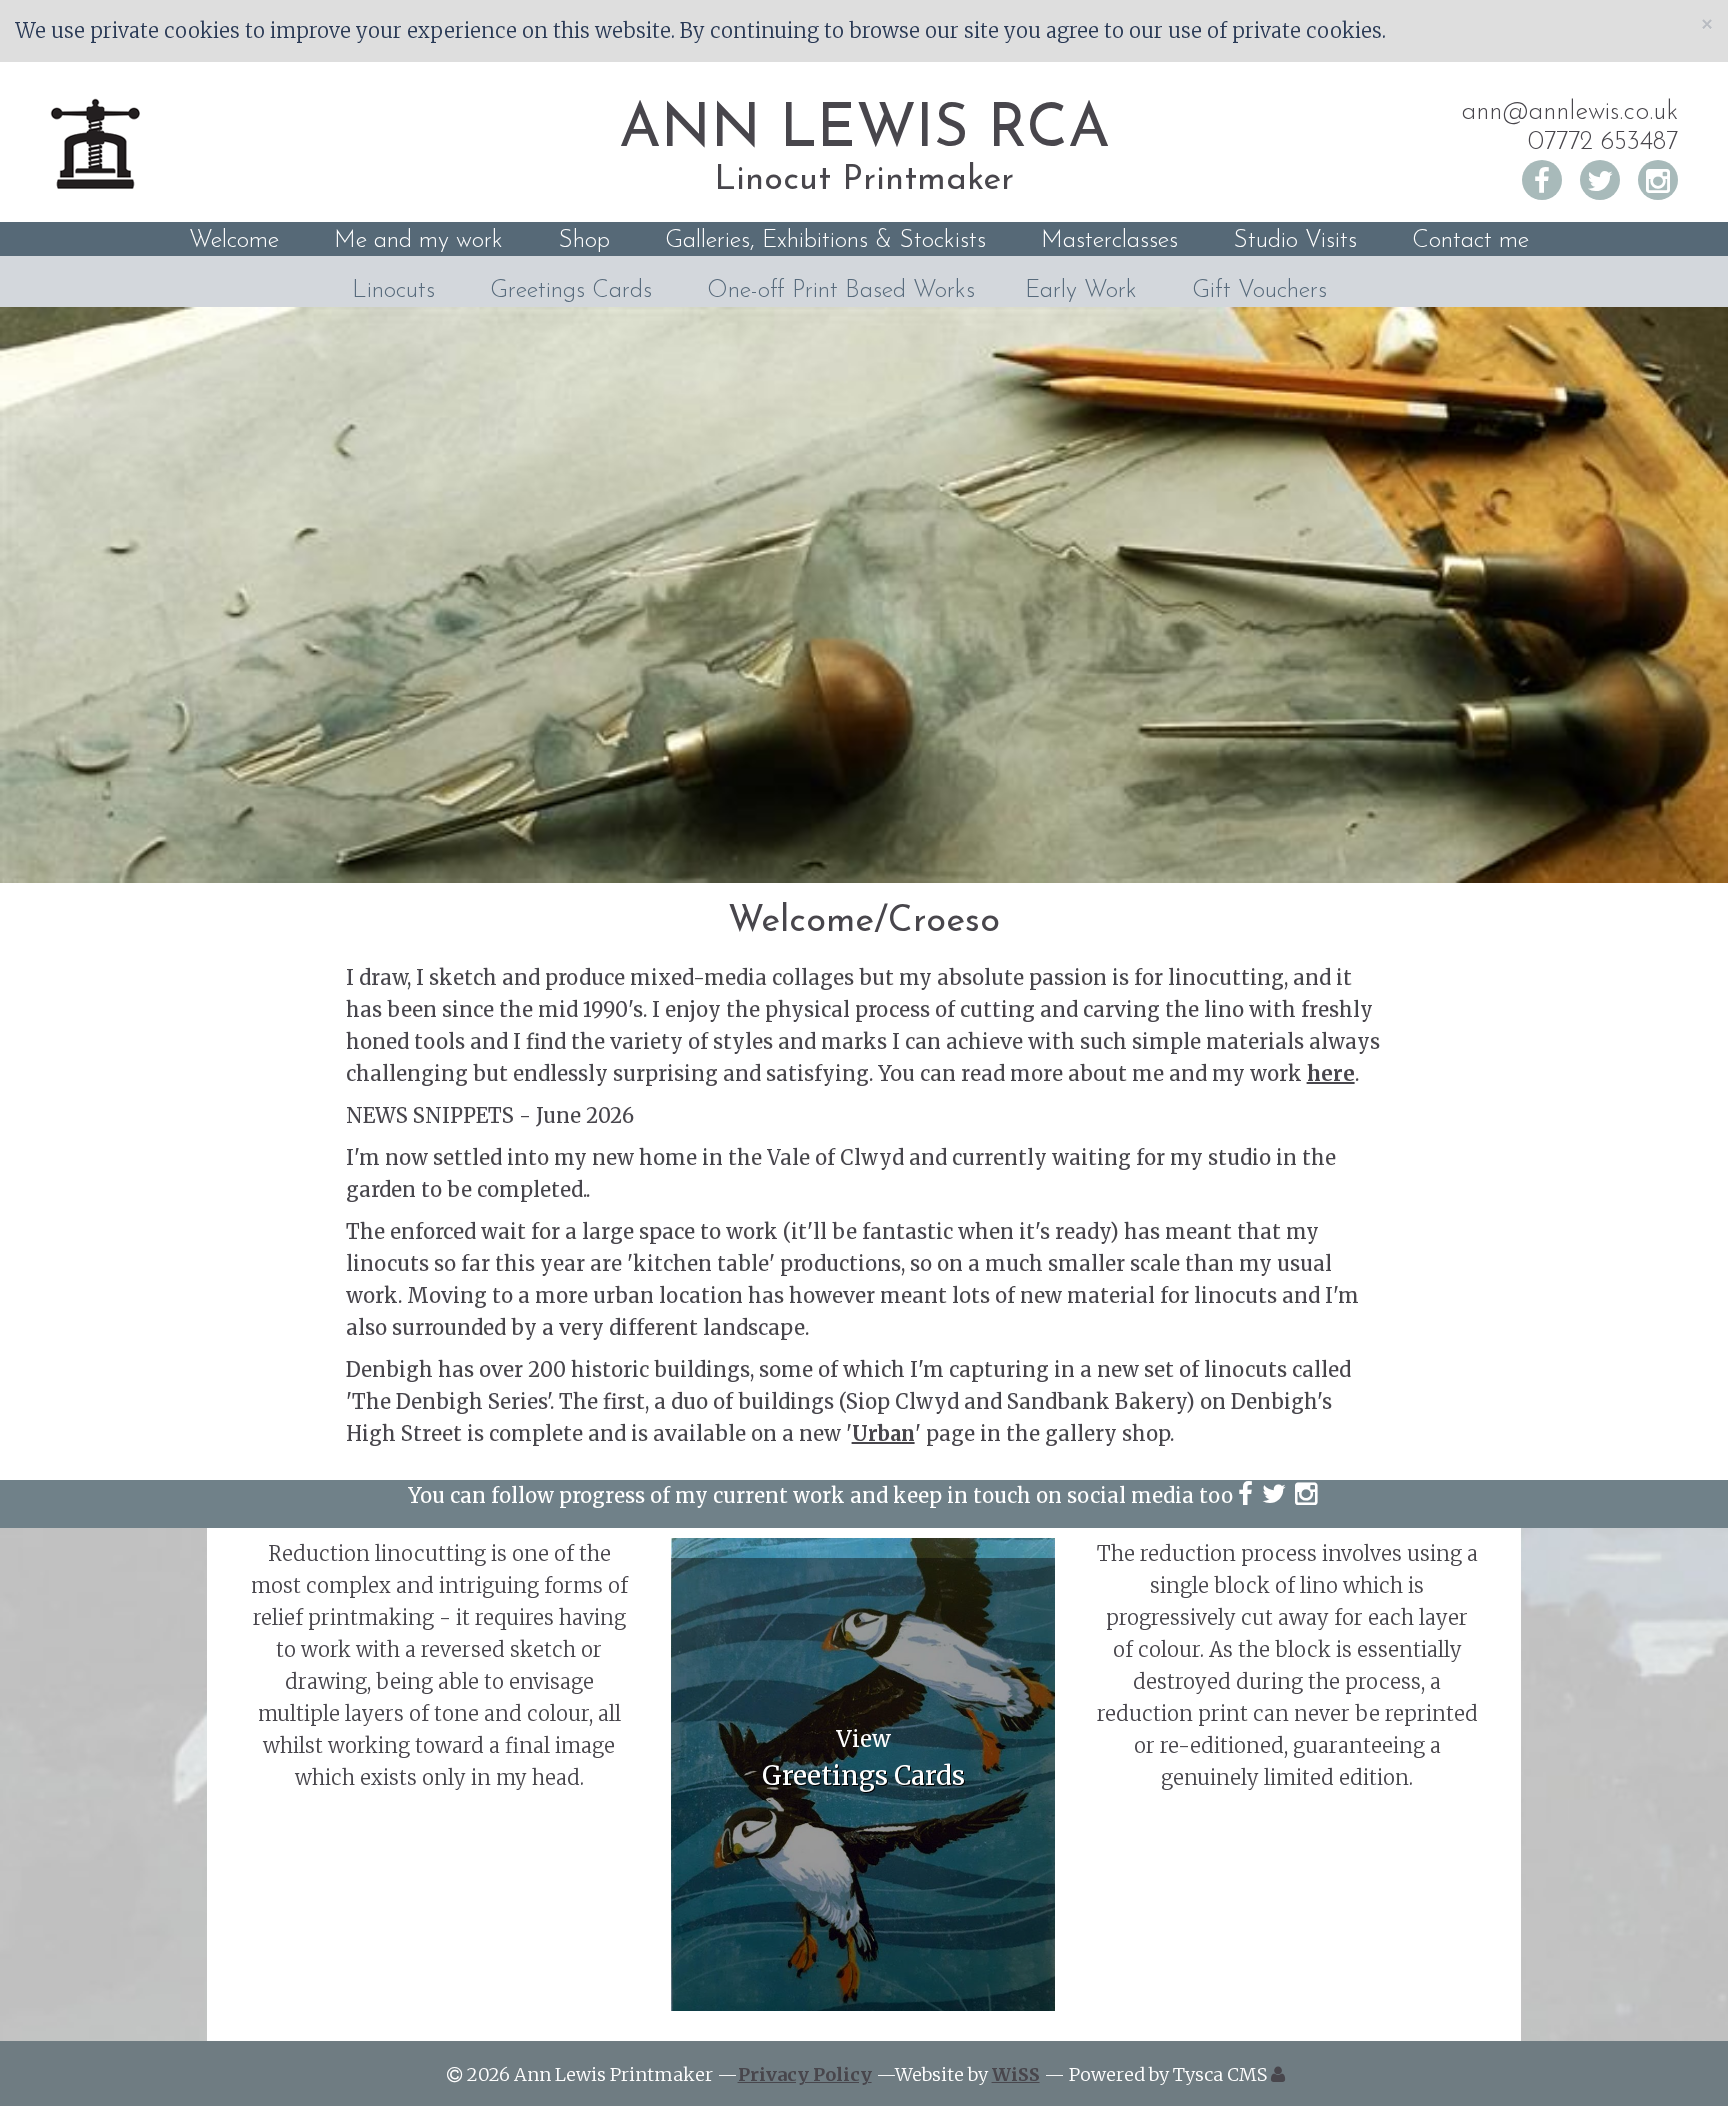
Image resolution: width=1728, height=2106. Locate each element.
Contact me (1470, 241)
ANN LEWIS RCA (864, 131)
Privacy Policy (805, 2074)
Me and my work (418, 241)
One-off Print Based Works (841, 291)
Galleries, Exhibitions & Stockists (825, 241)
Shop (584, 241)
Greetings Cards (571, 291)
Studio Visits (1295, 241)
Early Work (1081, 291)
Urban (883, 1433)
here (1331, 1073)
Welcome (234, 241)
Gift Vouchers (1259, 291)
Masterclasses (1109, 241)
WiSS (1016, 2074)
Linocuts (393, 291)
